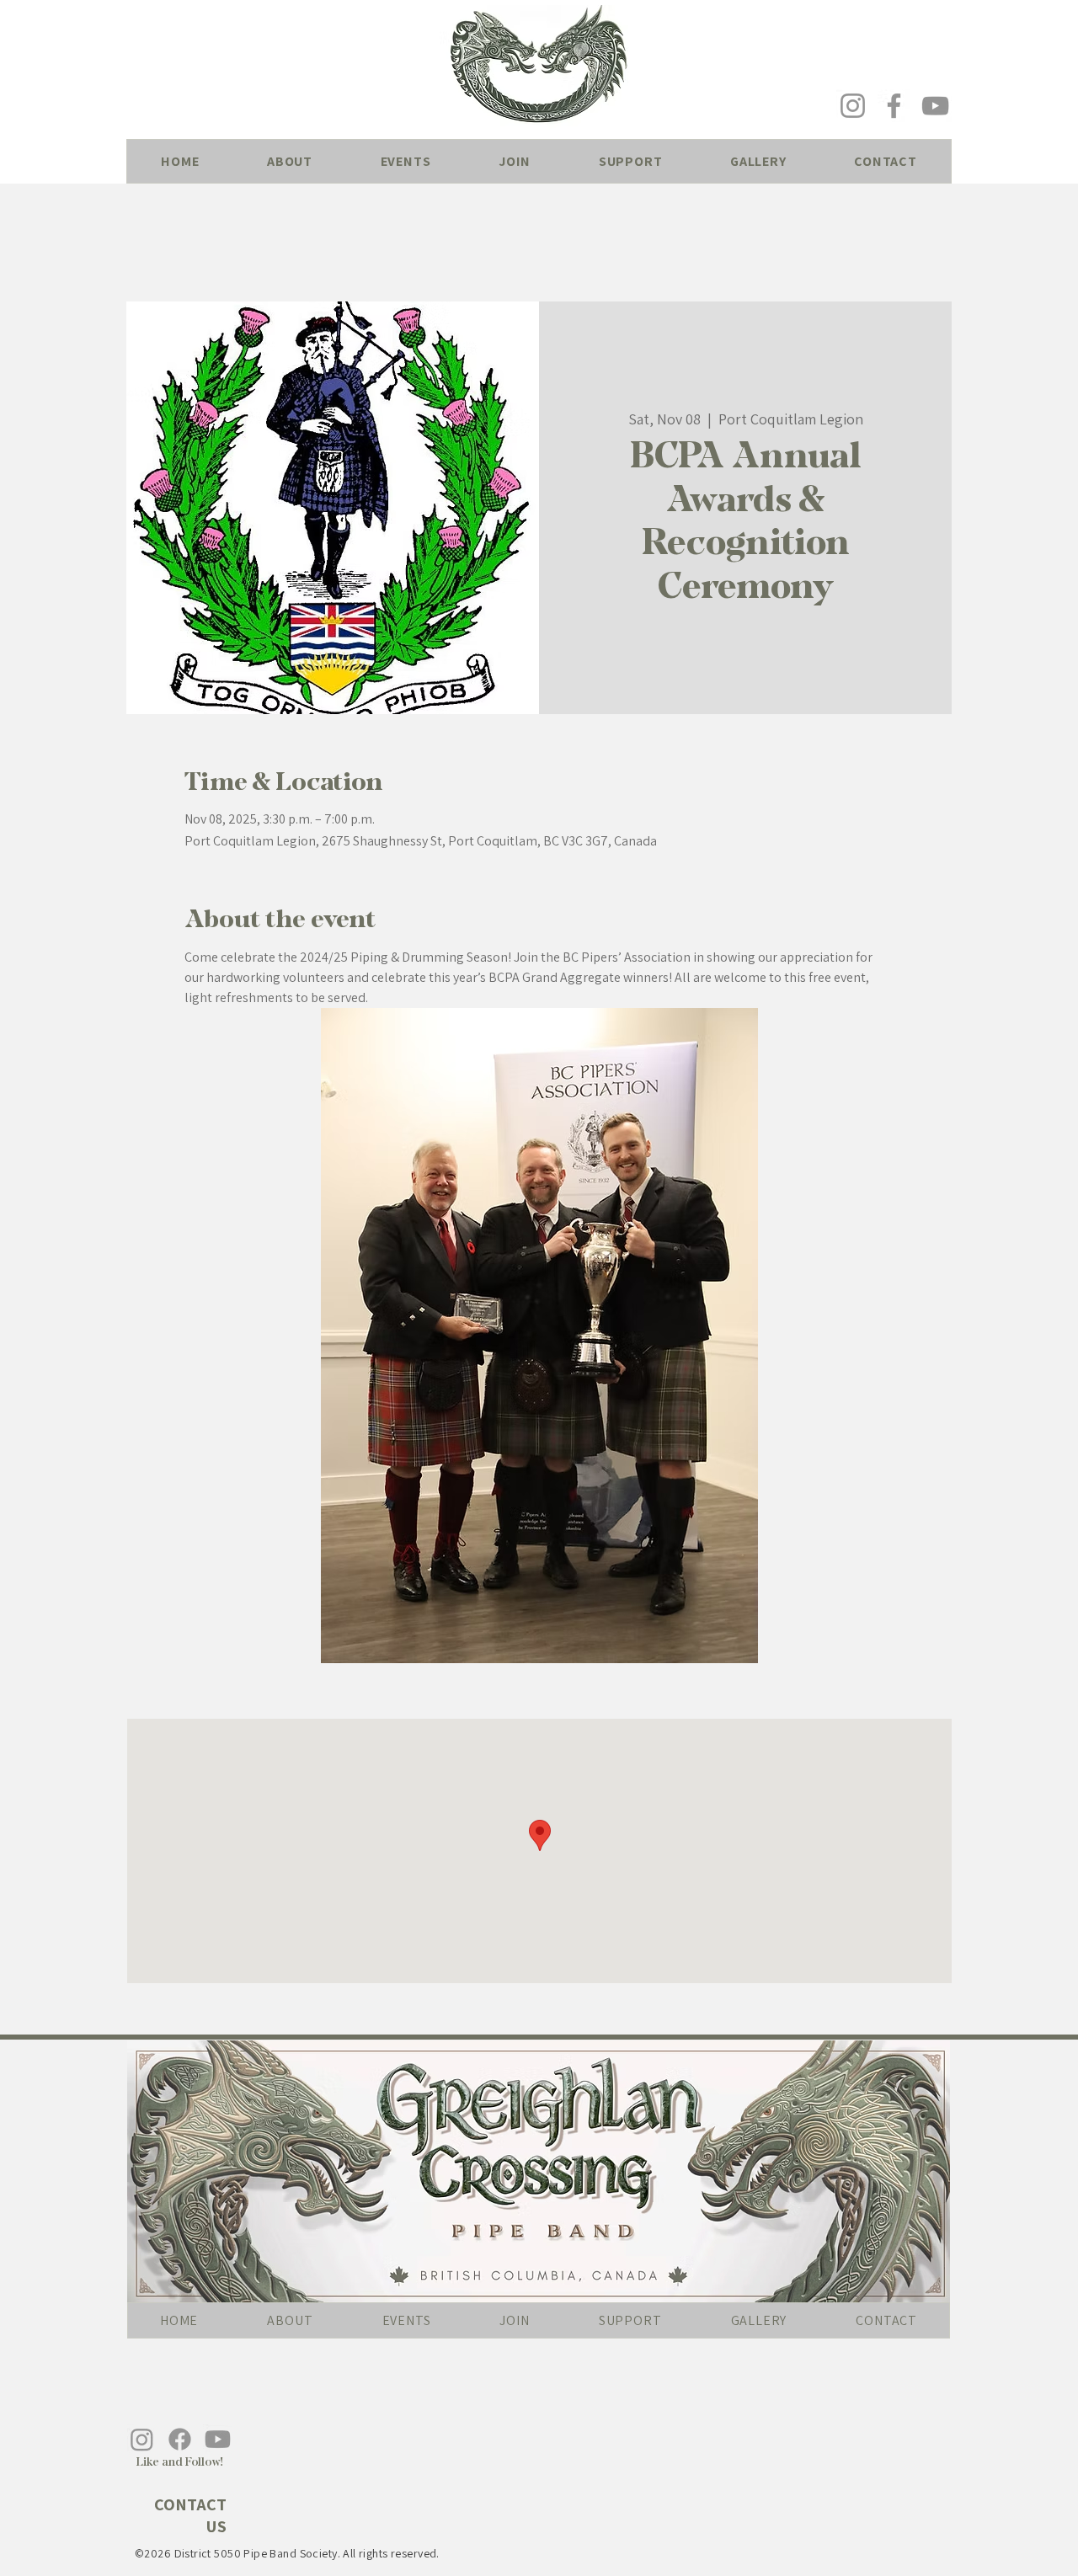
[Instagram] (853, 106)
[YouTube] (935, 106)
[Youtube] (218, 2439)
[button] (290, 161)
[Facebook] (894, 106)
